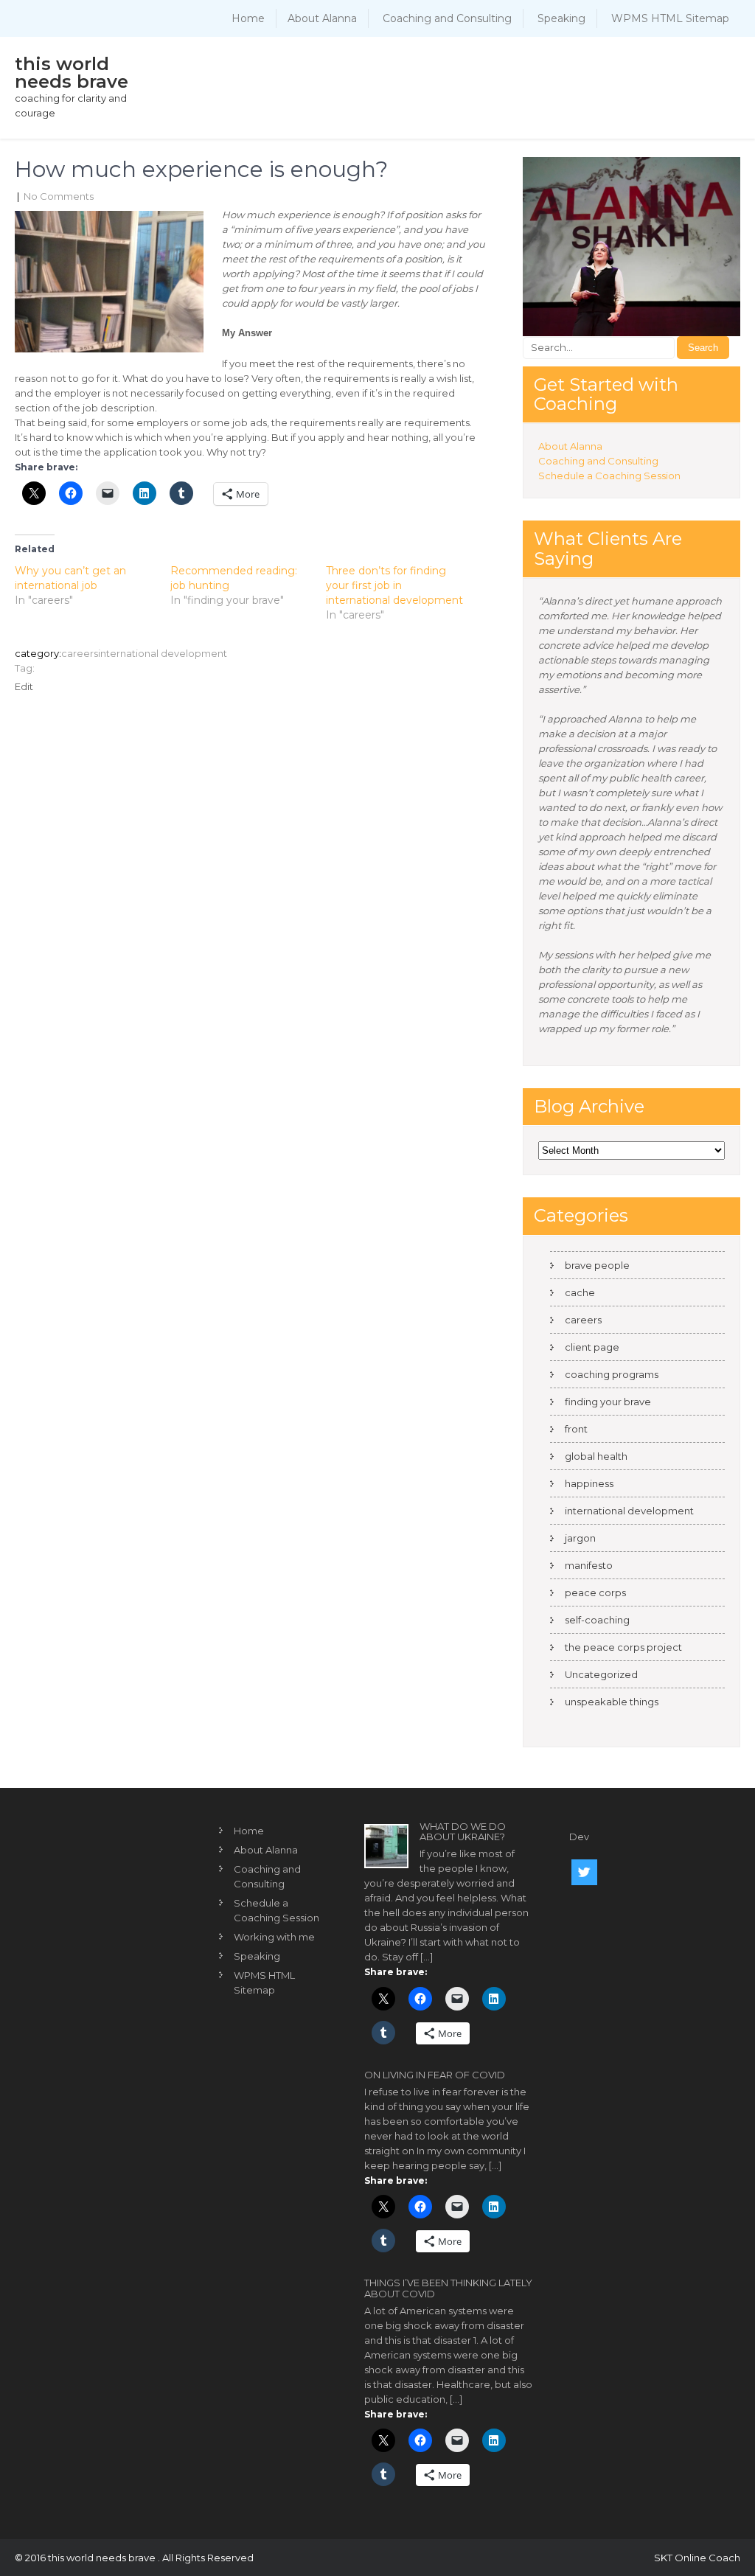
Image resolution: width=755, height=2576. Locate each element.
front (576, 1429)
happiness (589, 1483)
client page (592, 1347)
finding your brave (608, 1402)
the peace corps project (623, 1647)
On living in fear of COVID (435, 2075)
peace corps (595, 1592)
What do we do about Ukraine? (463, 1831)
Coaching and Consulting (447, 18)
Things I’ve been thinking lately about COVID (448, 2288)
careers (80, 653)
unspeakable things (612, 1702)
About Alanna (322, 18)
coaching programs (612, 1374)
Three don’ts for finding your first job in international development (394, 585)
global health (596, 1456)
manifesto (589, 1565)
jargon (580, 1538)
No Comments (59, 196)
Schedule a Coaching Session (609, 476)
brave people (597, 1265)
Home (248, 18)
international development (163, 653)
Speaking (561, 18)
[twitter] (584, 1872)
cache (580, 1292)
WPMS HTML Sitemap (670, 18)
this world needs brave (72, 73)
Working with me (274, 1937)
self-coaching (597, 1620)
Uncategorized (601, 1674)
